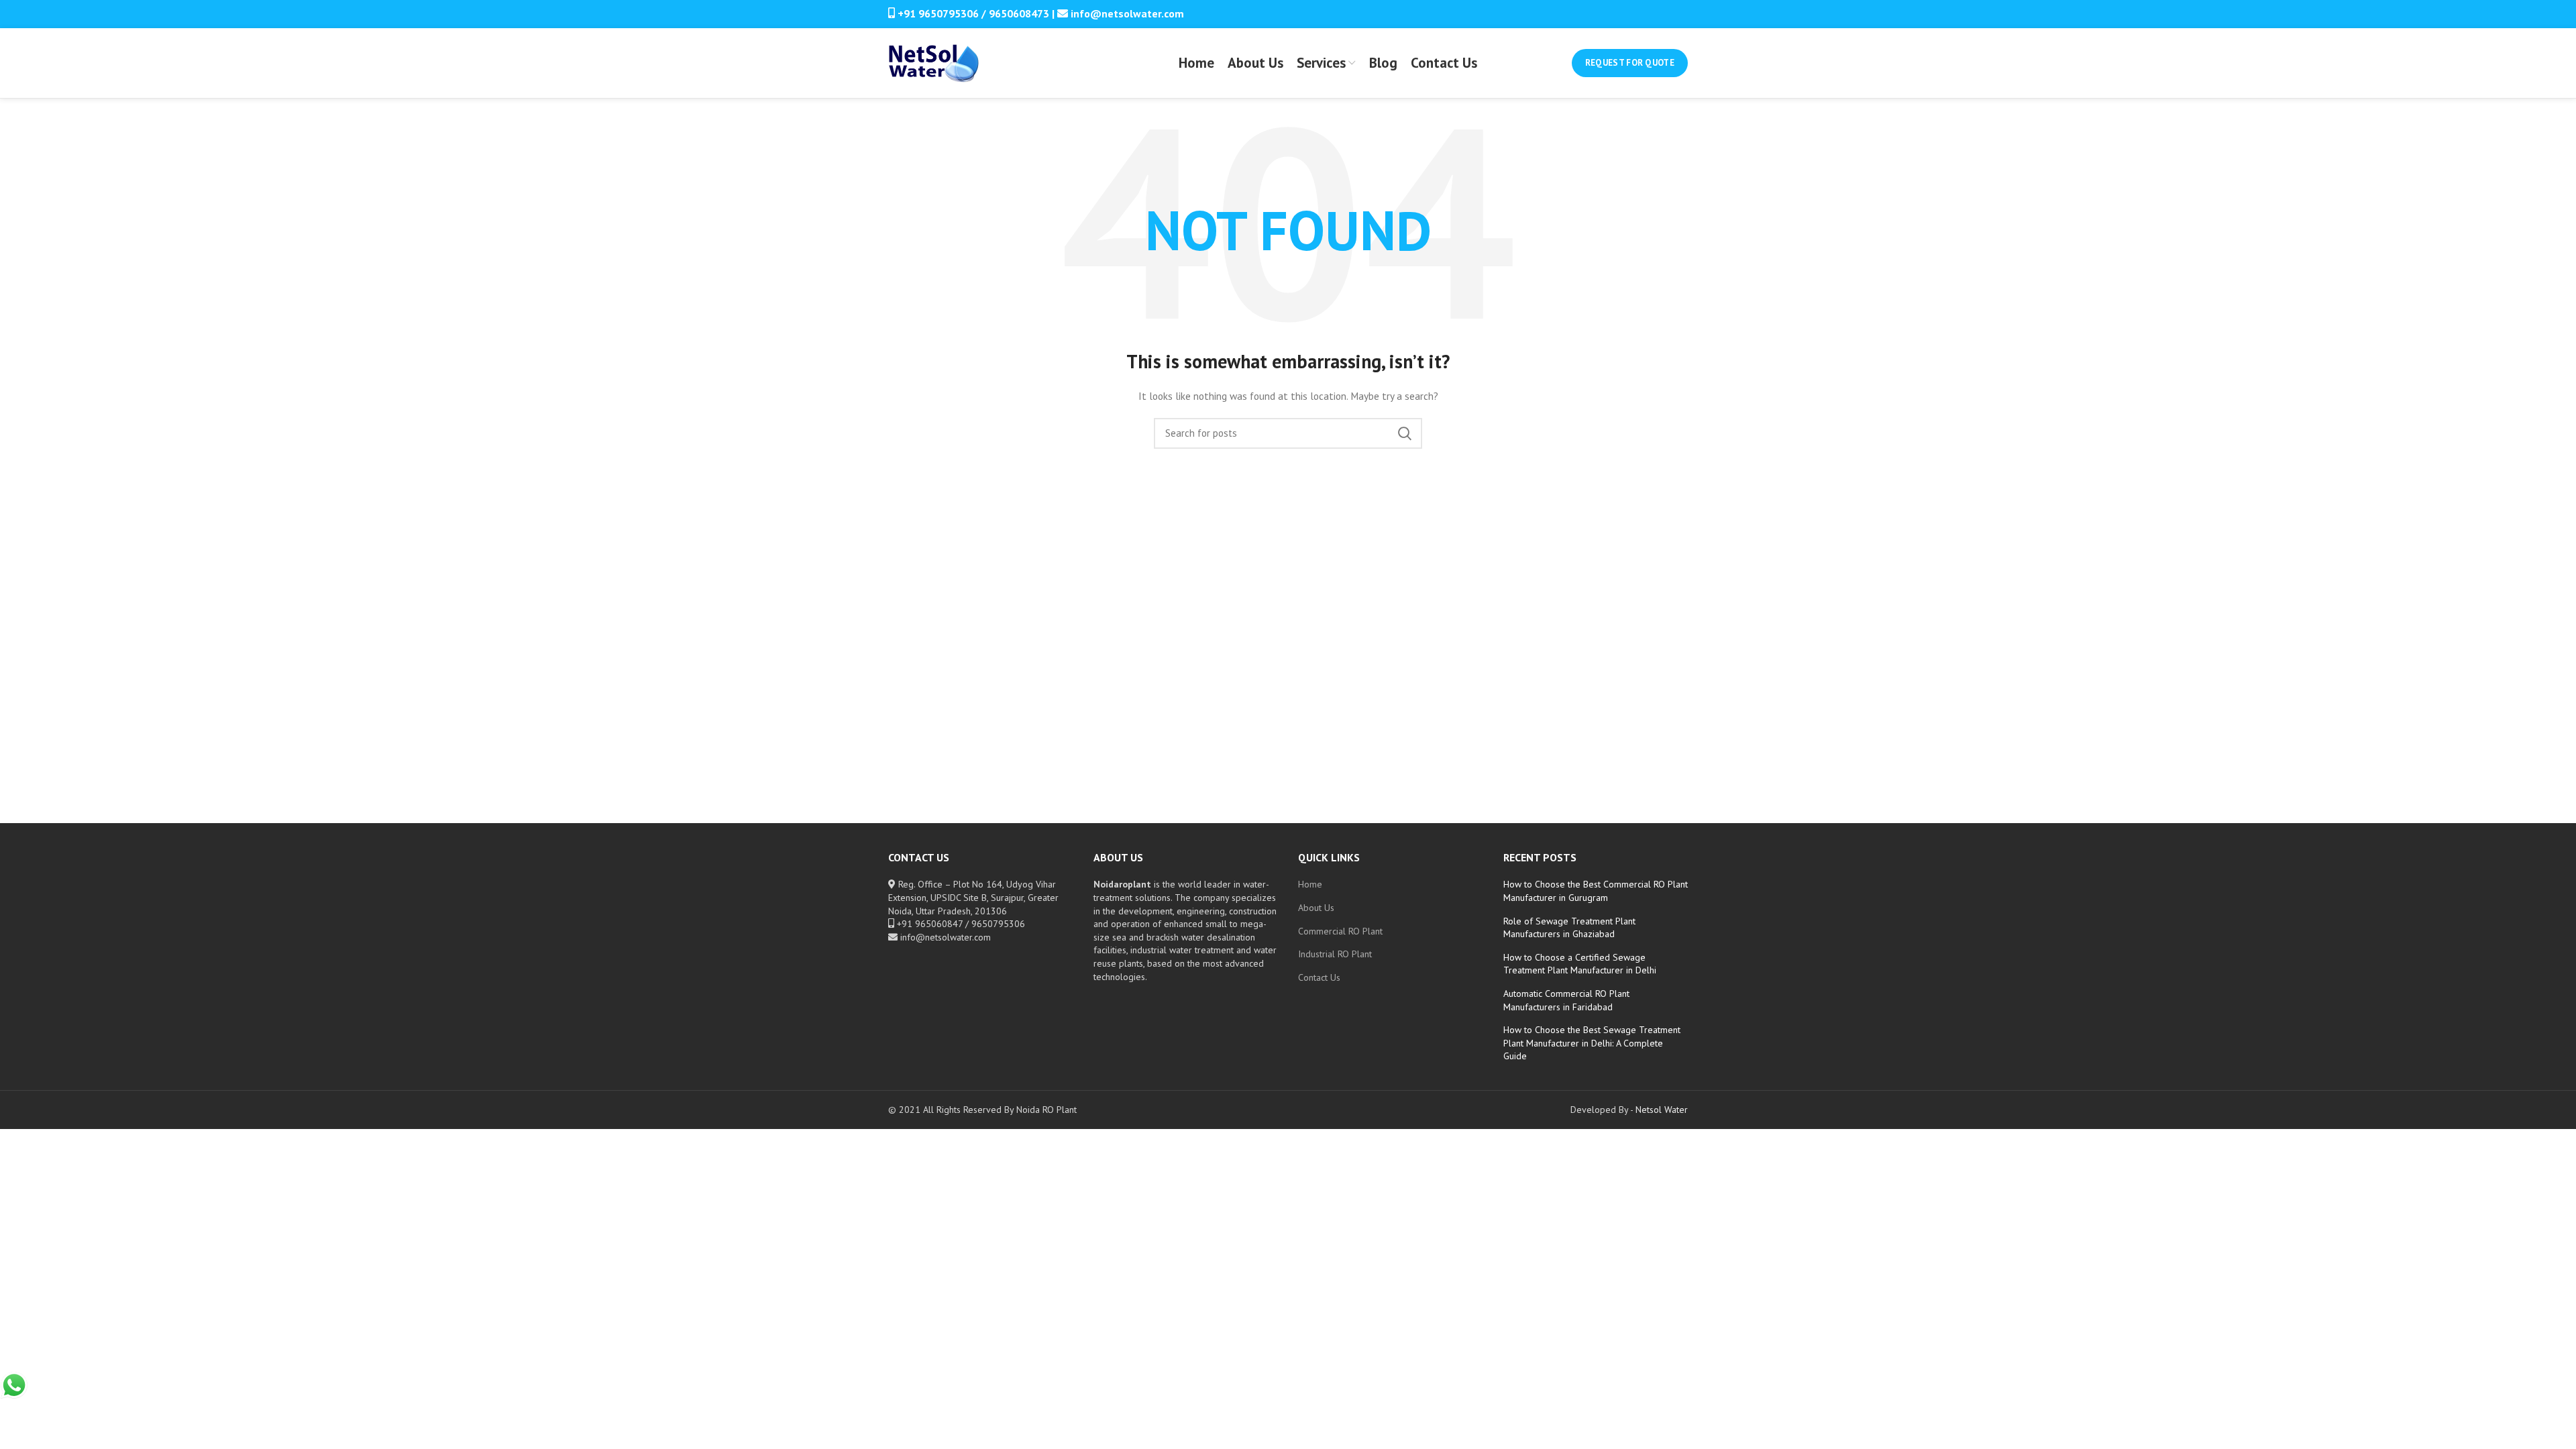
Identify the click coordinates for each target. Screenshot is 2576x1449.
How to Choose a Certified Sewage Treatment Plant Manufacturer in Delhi (1580, 964)
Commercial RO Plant (1340, 931)
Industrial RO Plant (1335, 954)
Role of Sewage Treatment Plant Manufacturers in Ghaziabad (1569, 928)
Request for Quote (1630, 63)
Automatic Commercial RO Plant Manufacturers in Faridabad (1566, 1000)
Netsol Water (1662, 1110)
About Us (1316, 908)
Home (1310, 884)
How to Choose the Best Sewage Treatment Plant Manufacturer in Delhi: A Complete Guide (1592, 1043)
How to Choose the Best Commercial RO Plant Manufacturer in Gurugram (1596, 891)
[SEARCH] (1404, 433)
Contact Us (1319, 977)
